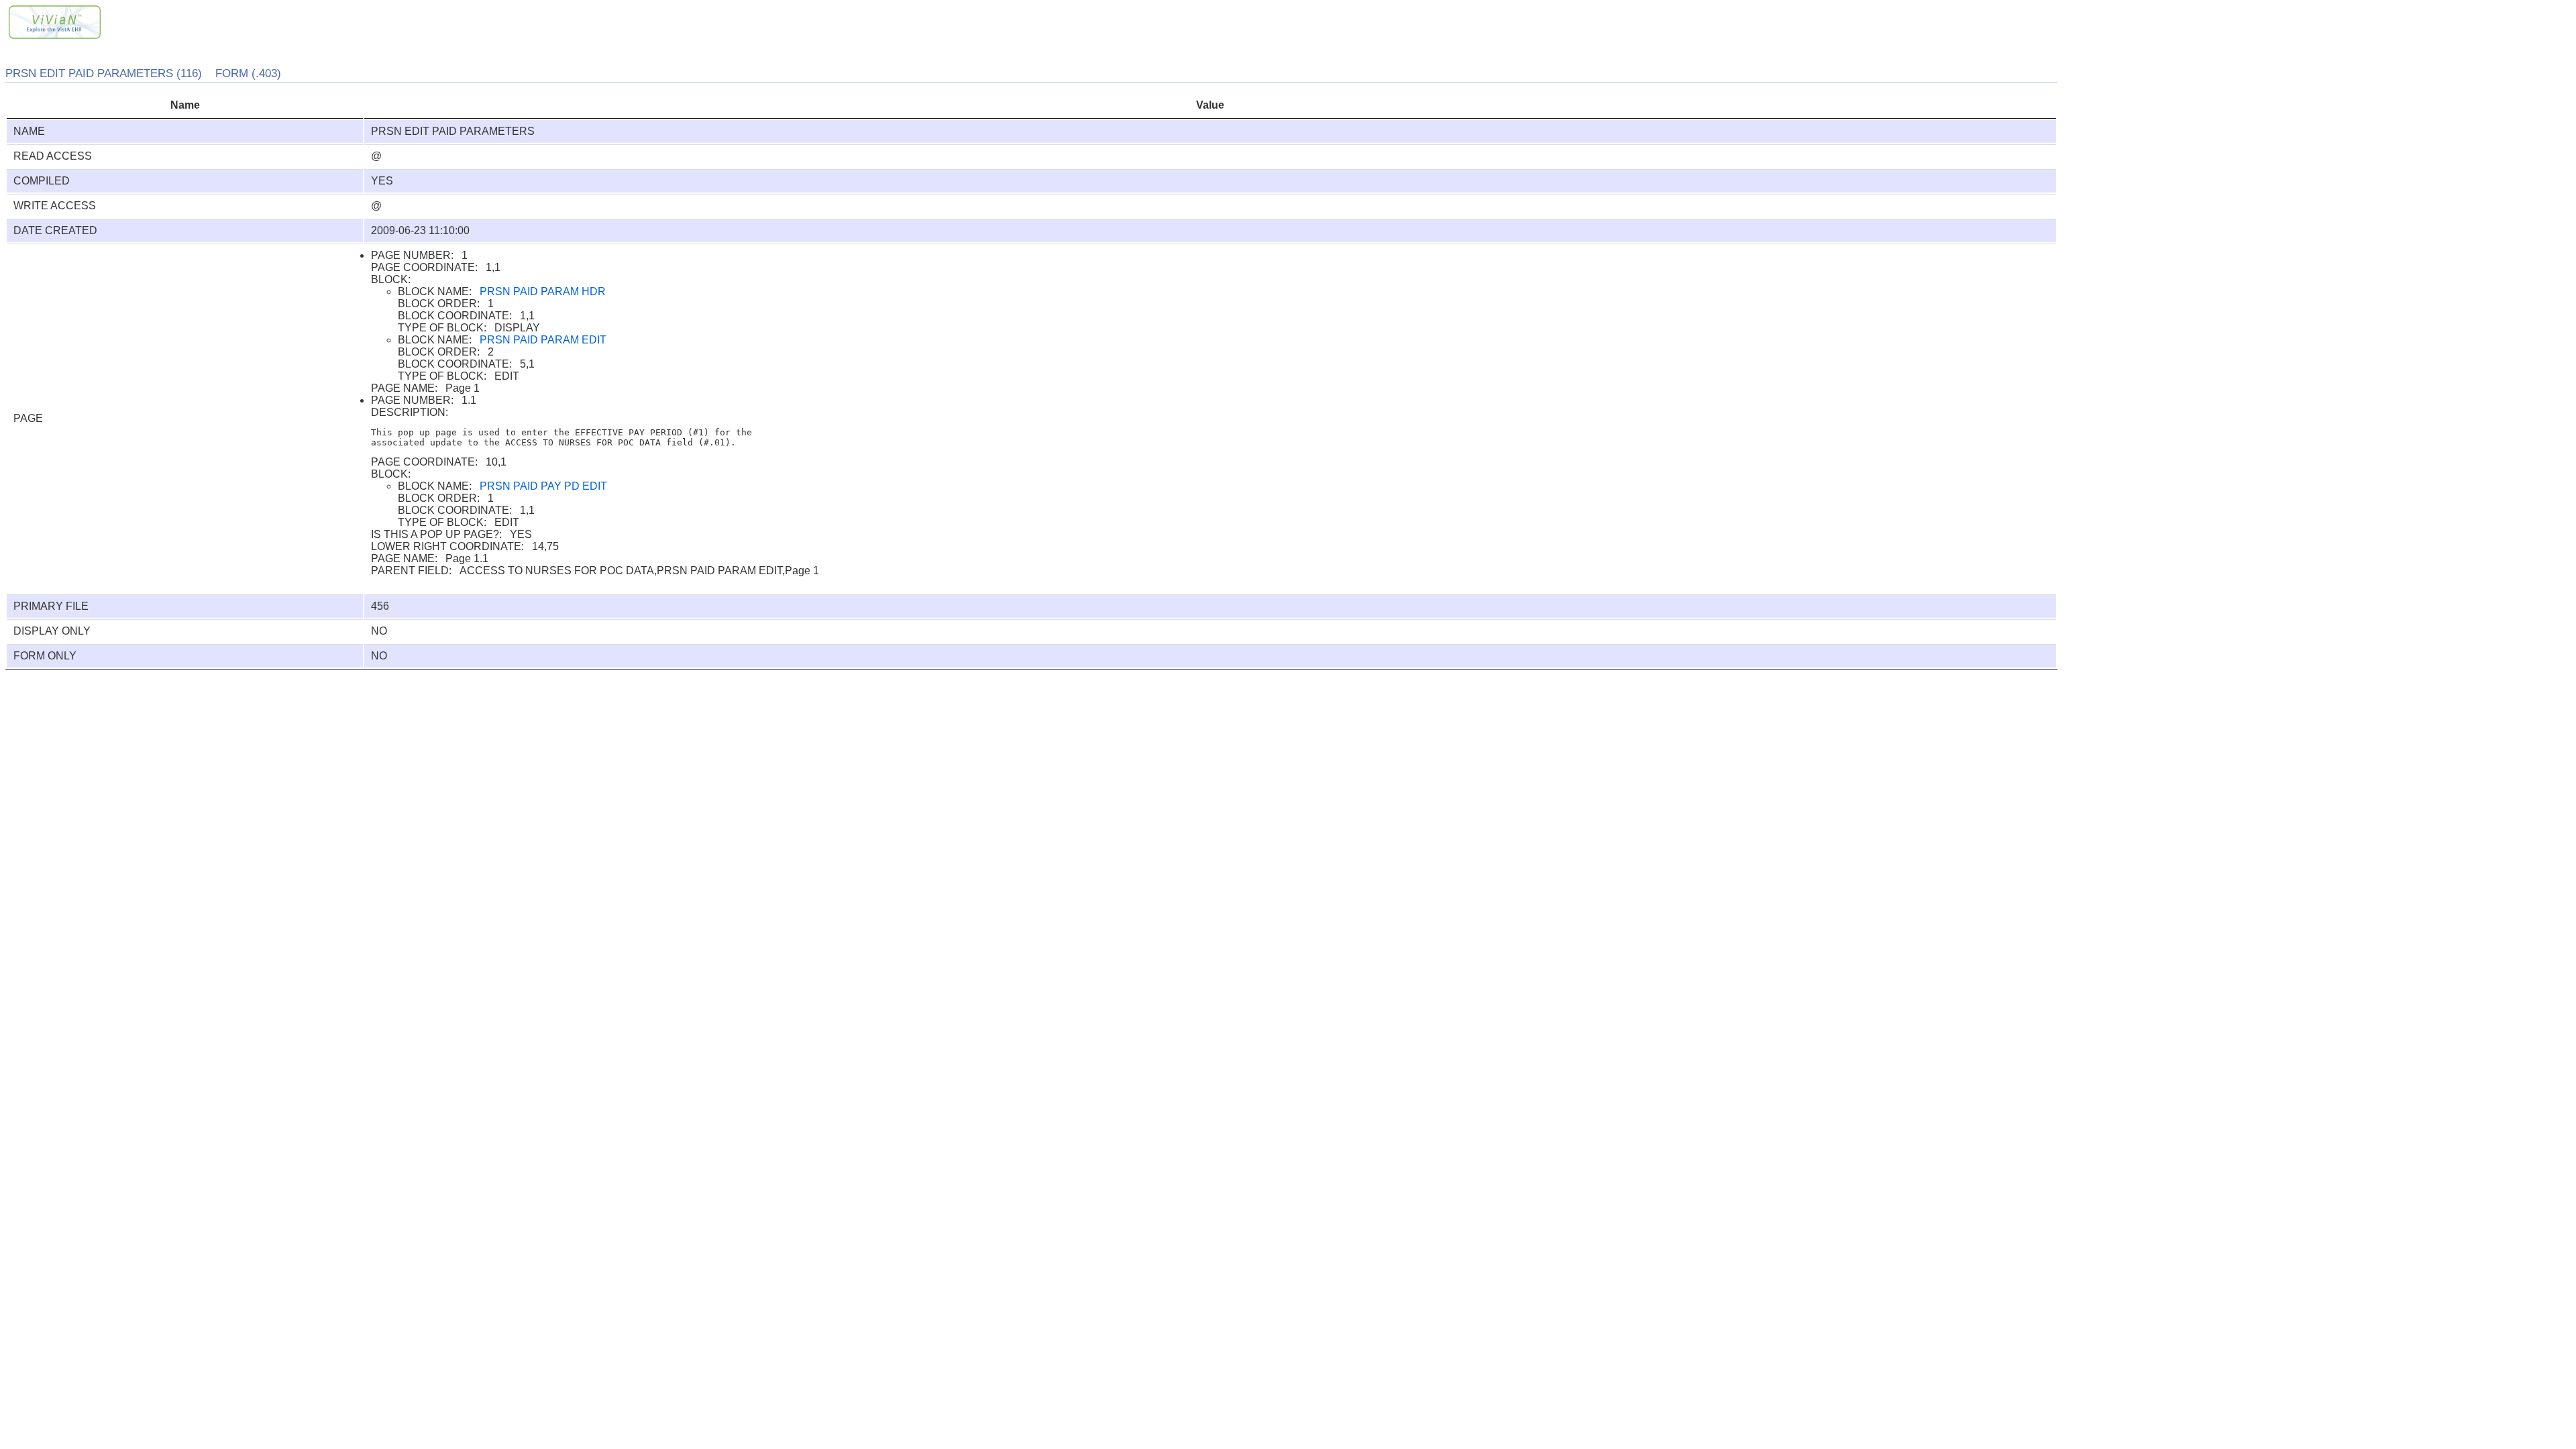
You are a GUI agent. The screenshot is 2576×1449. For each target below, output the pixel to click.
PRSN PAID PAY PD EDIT (543, 486)
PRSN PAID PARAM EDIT (543, 340)
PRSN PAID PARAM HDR (543, 291)
